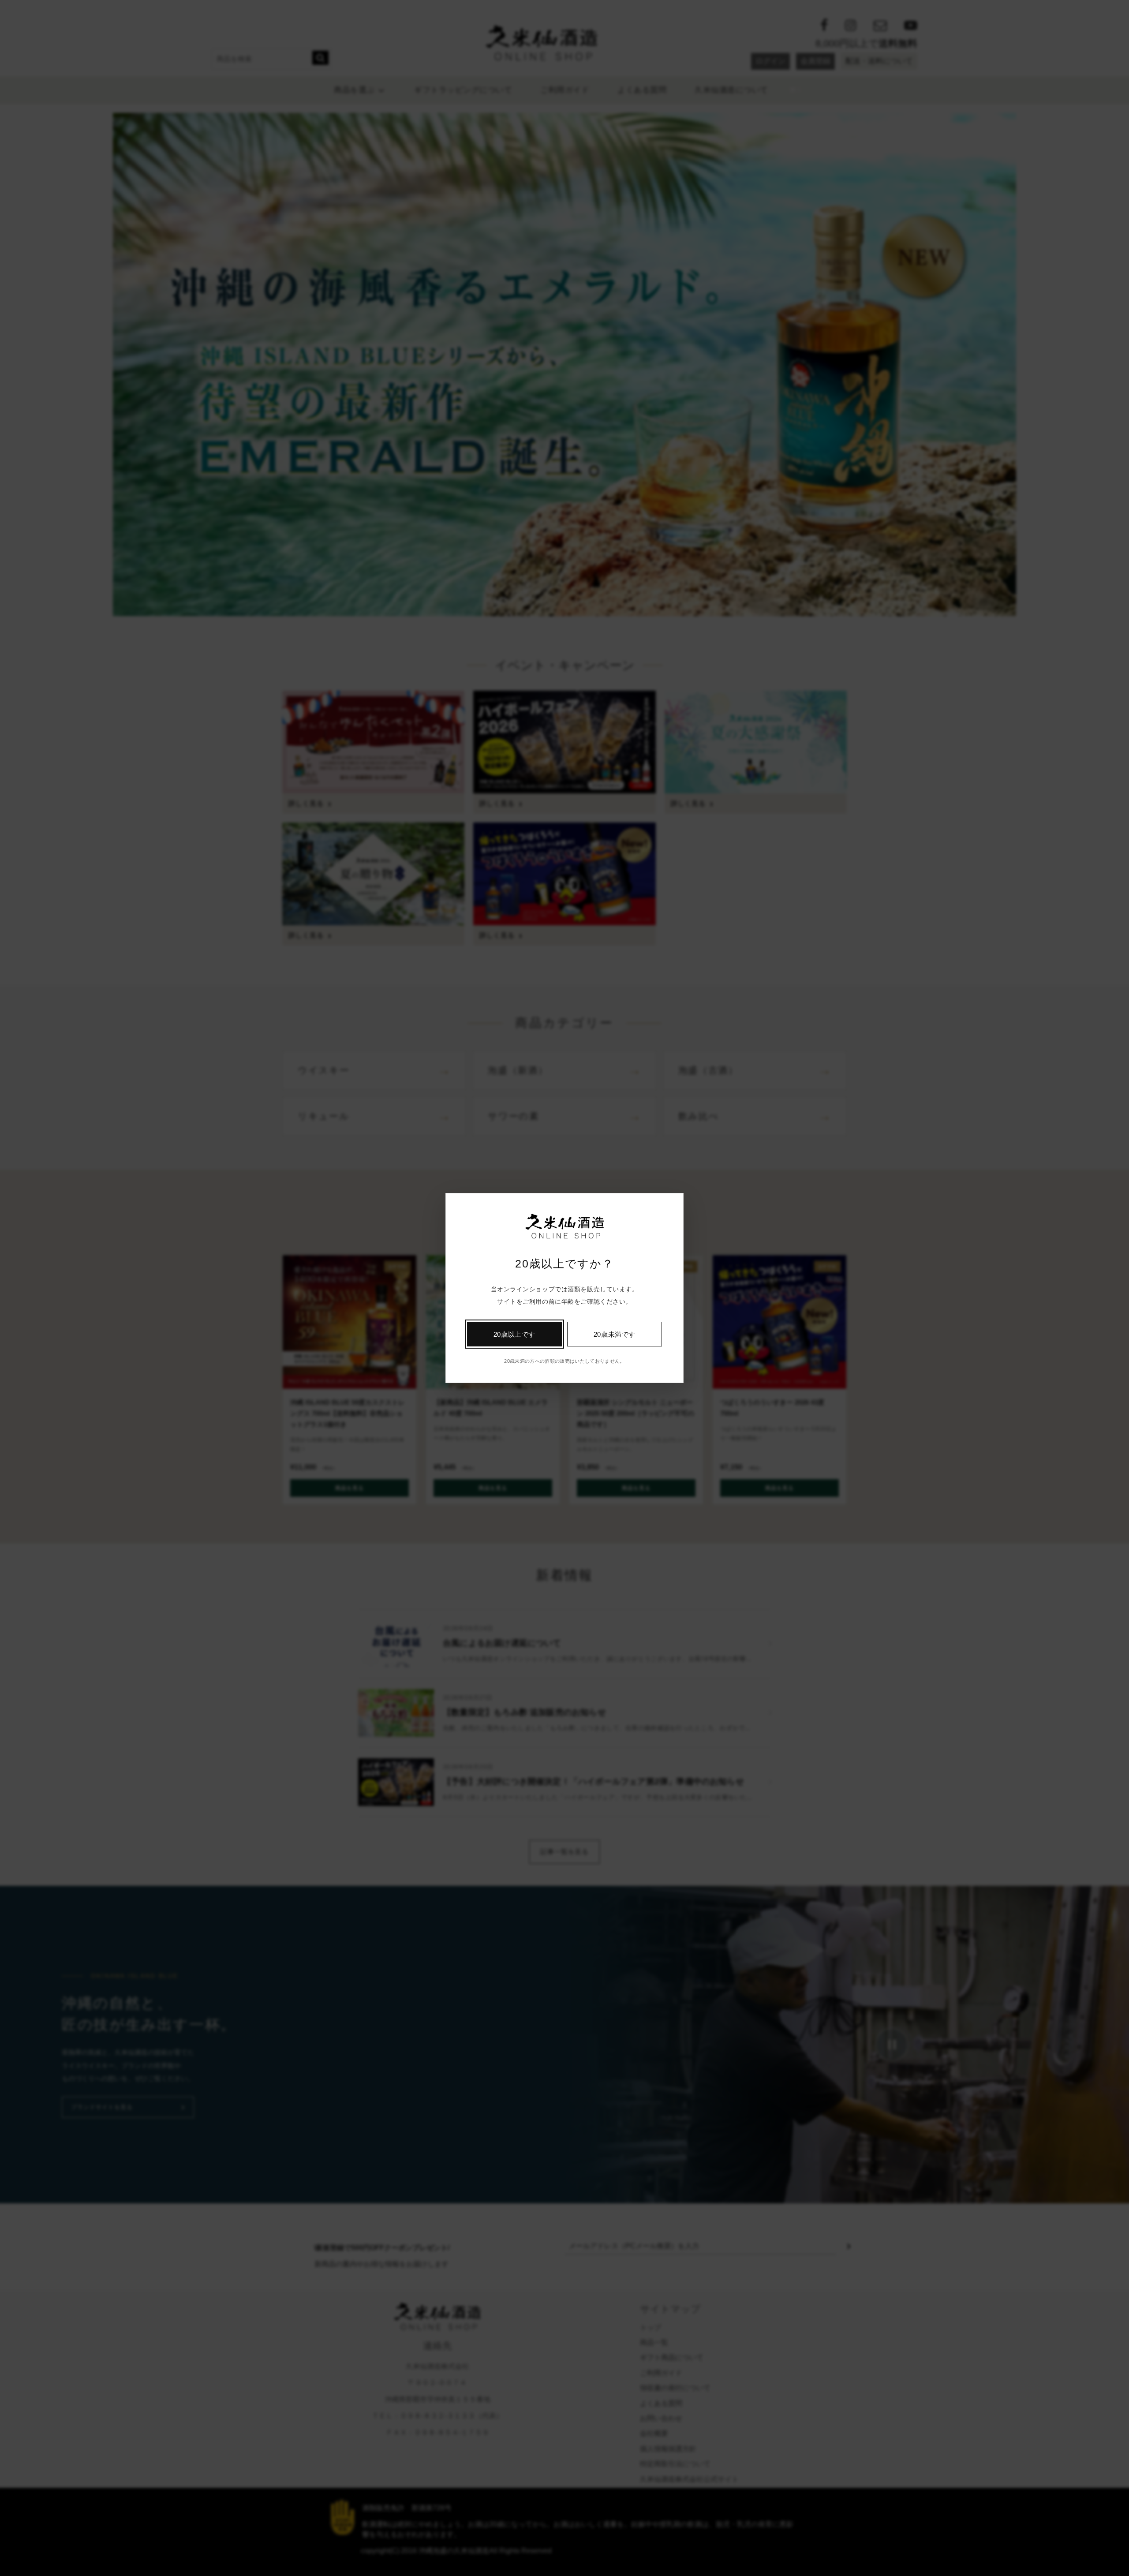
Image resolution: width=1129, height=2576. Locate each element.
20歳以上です (514, 1334)
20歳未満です (615, 1334)
